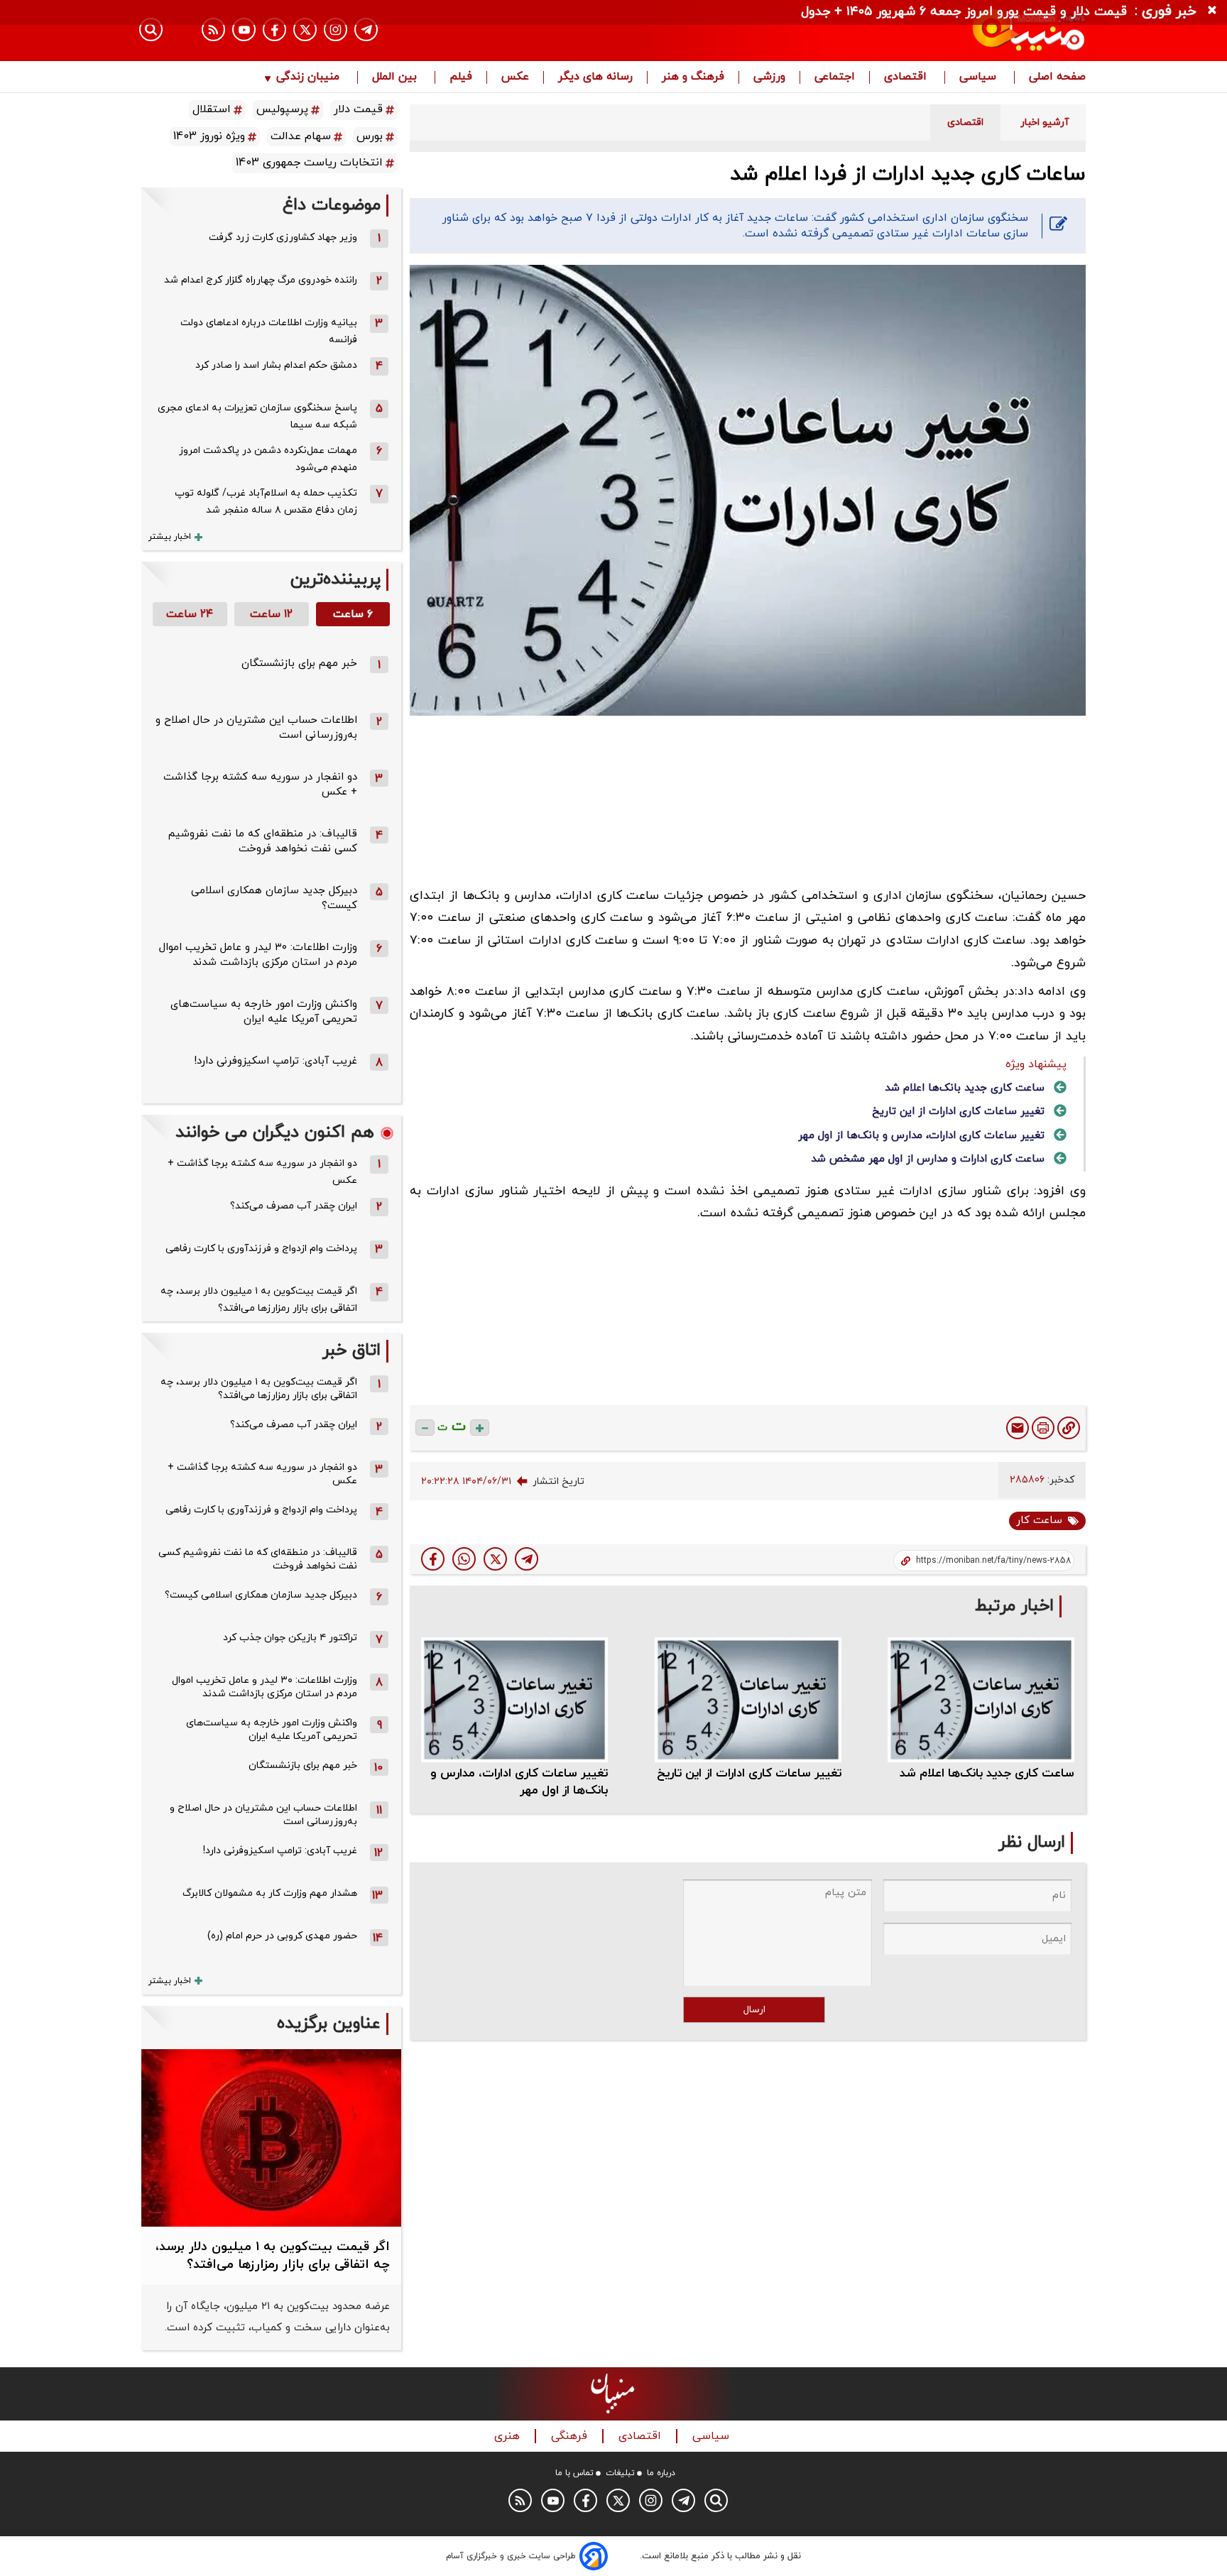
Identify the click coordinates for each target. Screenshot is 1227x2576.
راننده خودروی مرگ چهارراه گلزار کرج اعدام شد (261, 280)
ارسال (754, 2010)
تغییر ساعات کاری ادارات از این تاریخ (958, 1112)
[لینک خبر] (1069, 1428)
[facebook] (433, 1559)
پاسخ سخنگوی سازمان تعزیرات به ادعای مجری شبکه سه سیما (257, 416)
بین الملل (396, 77)
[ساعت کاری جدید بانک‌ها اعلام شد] (981, 1699)
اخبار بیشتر (170, 537)
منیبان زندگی (308, 77)
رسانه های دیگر (595, 77)
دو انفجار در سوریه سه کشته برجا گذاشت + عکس (262, 1172)
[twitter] (495, 1559)
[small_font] (425, 1428)
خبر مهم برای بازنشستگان (299, 664)
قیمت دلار (358, 109)
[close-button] (1216, 11)
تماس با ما (574, 2473)
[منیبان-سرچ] (716, 2500)
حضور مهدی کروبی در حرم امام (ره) (282, 1936)
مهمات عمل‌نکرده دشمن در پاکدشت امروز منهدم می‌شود (268, 459)
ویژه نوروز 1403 (209, 136)
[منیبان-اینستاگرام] (336, 29)
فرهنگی (571, 2436)
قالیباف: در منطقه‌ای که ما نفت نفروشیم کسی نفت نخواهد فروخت (263, 841)
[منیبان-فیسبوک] (274, 29)
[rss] (213, 29)
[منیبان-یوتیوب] (244, 29)
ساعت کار (1039, 1521)
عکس (515, 77)
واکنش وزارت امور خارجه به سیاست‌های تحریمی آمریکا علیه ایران (264, 1012)
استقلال (212, 109)
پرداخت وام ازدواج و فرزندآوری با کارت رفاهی (261, 1249)
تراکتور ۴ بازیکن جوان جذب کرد (290, 1638)
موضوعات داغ (332, 206)
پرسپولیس (282, 109)
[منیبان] (944, 31)
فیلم (461, 77)
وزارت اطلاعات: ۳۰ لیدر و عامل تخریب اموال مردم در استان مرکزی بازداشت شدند (258, 955)
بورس (370, 136)
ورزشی (769, 77)
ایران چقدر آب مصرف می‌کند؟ (294, 1206)
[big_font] (480, 1428)
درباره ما (661, 2473)
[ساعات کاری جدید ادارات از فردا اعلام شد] (527, 1559)
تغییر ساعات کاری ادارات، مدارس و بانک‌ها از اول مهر (921, 1136)
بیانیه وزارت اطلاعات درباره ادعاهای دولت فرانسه (269, 331)
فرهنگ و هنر (693, 77)
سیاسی (980, 77)
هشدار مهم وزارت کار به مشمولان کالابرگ (270, 1893)
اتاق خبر (351, 1351)
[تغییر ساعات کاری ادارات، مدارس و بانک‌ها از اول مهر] (514, 1699)
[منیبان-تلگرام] (366, 29)
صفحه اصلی (1057, 77)
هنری (509, 2436)
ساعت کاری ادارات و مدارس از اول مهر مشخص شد (928, 1159)
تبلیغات (620, 2473)
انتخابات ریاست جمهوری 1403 (309, 163)
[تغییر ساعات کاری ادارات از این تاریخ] (748, 1699)
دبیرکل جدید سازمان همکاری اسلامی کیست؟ (261, 1595)
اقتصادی (907, 77)
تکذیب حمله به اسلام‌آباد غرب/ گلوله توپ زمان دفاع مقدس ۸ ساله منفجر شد (266, 502)
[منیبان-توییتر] (305, 29)
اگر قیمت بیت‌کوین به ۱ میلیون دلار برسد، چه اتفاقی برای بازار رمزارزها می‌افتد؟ (259, 1300)
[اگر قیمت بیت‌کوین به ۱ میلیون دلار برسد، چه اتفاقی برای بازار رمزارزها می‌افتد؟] (271, 2138)
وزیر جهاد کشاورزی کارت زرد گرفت (283, 238)
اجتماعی (835, 77)
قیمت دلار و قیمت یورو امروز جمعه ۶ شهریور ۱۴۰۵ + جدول (964, 12)
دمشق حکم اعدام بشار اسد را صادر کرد (276, 365)
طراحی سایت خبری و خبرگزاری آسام (511, 2556)
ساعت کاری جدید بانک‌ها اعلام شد (965, 1088)
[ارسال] (1018, 1428)
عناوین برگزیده (329, 2024)
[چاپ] (1043, 1428)
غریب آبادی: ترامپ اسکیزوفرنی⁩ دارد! (276, 1061)
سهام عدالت (301, 136)
